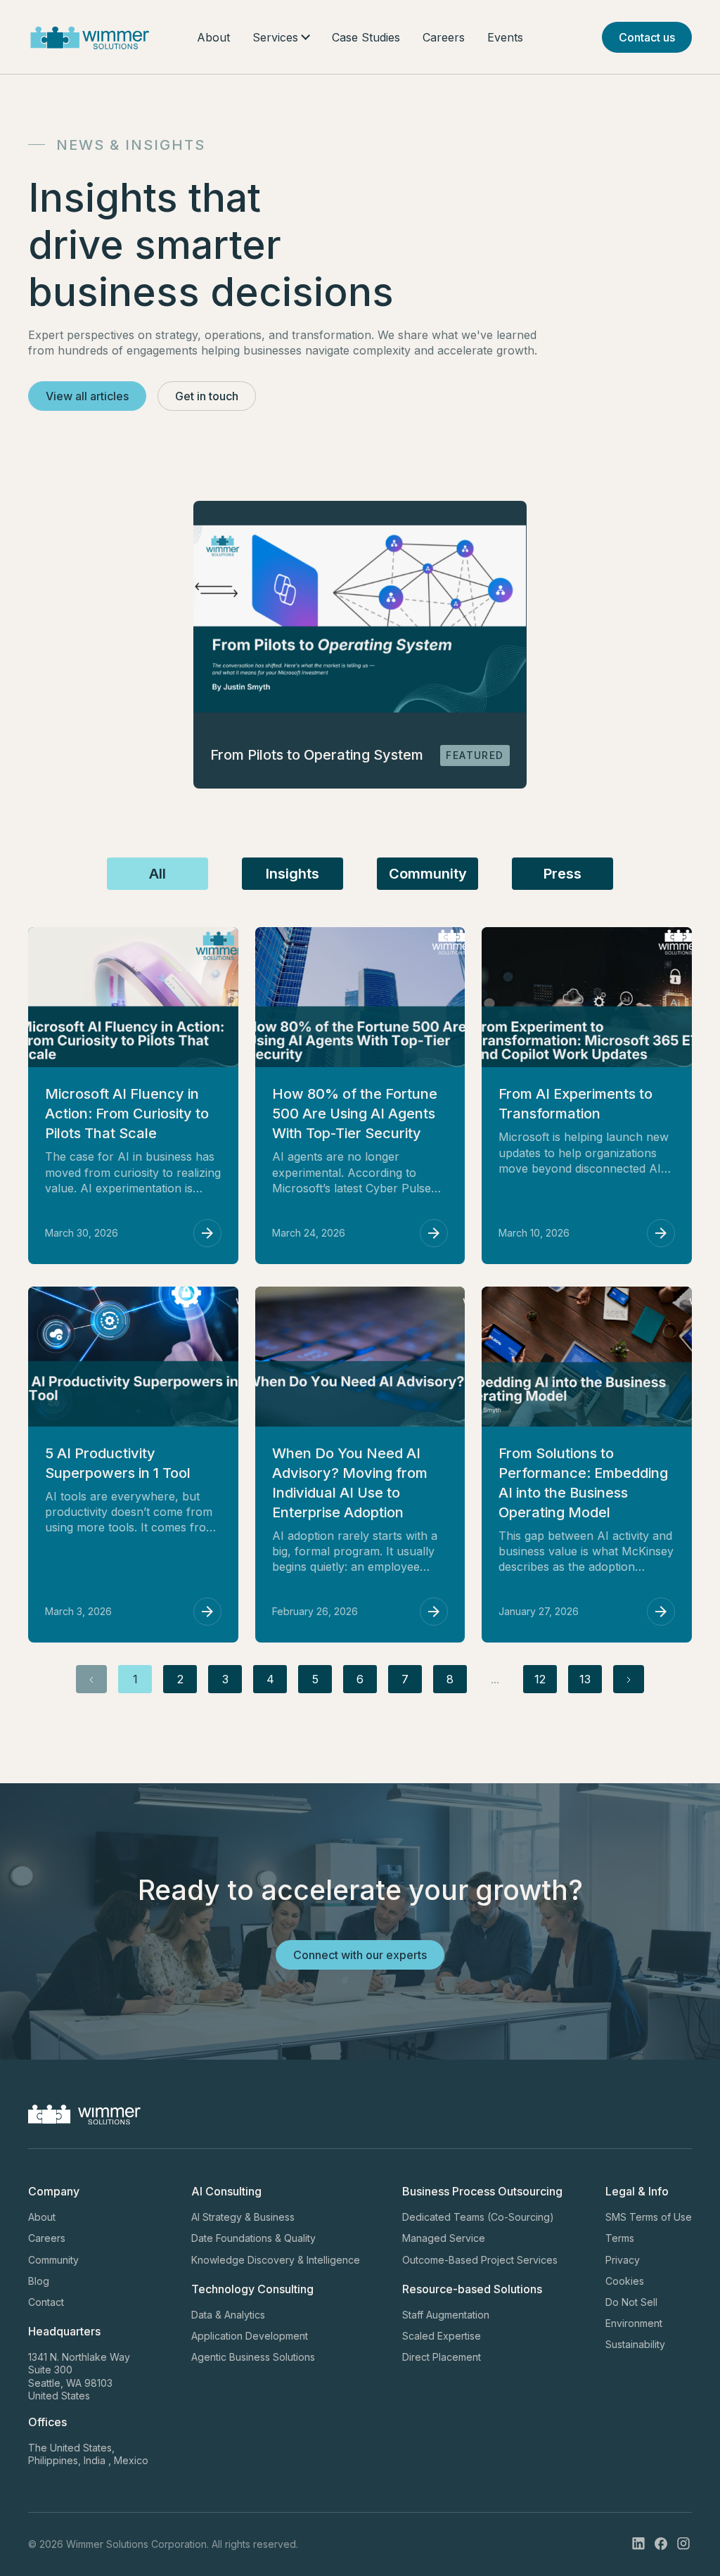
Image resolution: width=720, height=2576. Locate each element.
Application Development (250, 2336)
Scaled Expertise (442, 2336)
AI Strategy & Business (243, 2217)
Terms (620, 2238)
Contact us (647, 37)
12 (540, 1679)
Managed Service (444, 2238)
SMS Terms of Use (649, 2217)
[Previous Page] (91, 1679)
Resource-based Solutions (472, 2289)
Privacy (623, 2260)
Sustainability (635, 2344)
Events (505, 37)
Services (275, 37)
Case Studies (366, 37)
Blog (39, 2281)
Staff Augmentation (446, 2315)
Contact (46, 2302)
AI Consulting (226, 2191)
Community (53, 2260)
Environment (634, 2323)
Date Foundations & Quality (253, 2238)
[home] (90, 37)
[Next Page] (629, 1679)
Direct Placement (442, 2357)
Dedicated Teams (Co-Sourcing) (478, 2217)
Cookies (625, 2281)
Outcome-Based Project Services (480, 2260)
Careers (444, 37)
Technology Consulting (252, 2289)
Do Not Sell (631, 2302)
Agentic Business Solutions (253, 2357)
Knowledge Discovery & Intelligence (276, 2260)
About (213, 37)
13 (585, 1679)
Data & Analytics (228, 2315)
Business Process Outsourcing (482, 2191)
